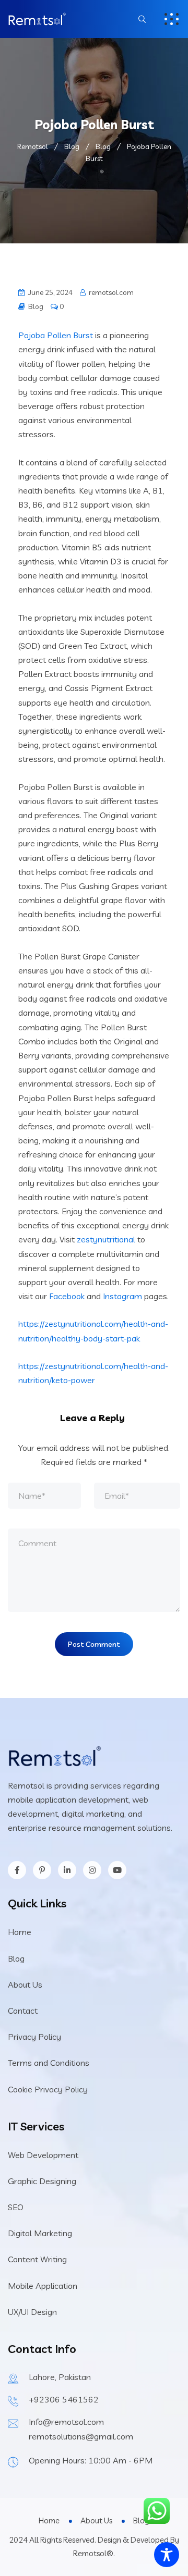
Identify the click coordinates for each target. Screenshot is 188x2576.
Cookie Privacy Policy (48, 2089)
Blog (36, 306)
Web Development (43, 2155)
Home (20, 1932)
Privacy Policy (34, 2037)
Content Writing (37, 2259)
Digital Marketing (40, 2233)
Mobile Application (43, 2286)
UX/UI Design (32, 2312)
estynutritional (108, 1239)
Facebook (67, 1296)
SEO (16, 2207)
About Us (25, 1985)
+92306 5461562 (64, 2399)
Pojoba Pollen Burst (56, 335)
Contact (23, 2011)
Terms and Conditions (49, 2063)
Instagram (122, 1296)
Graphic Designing (42, 2181)
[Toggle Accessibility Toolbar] (167, 2555)
